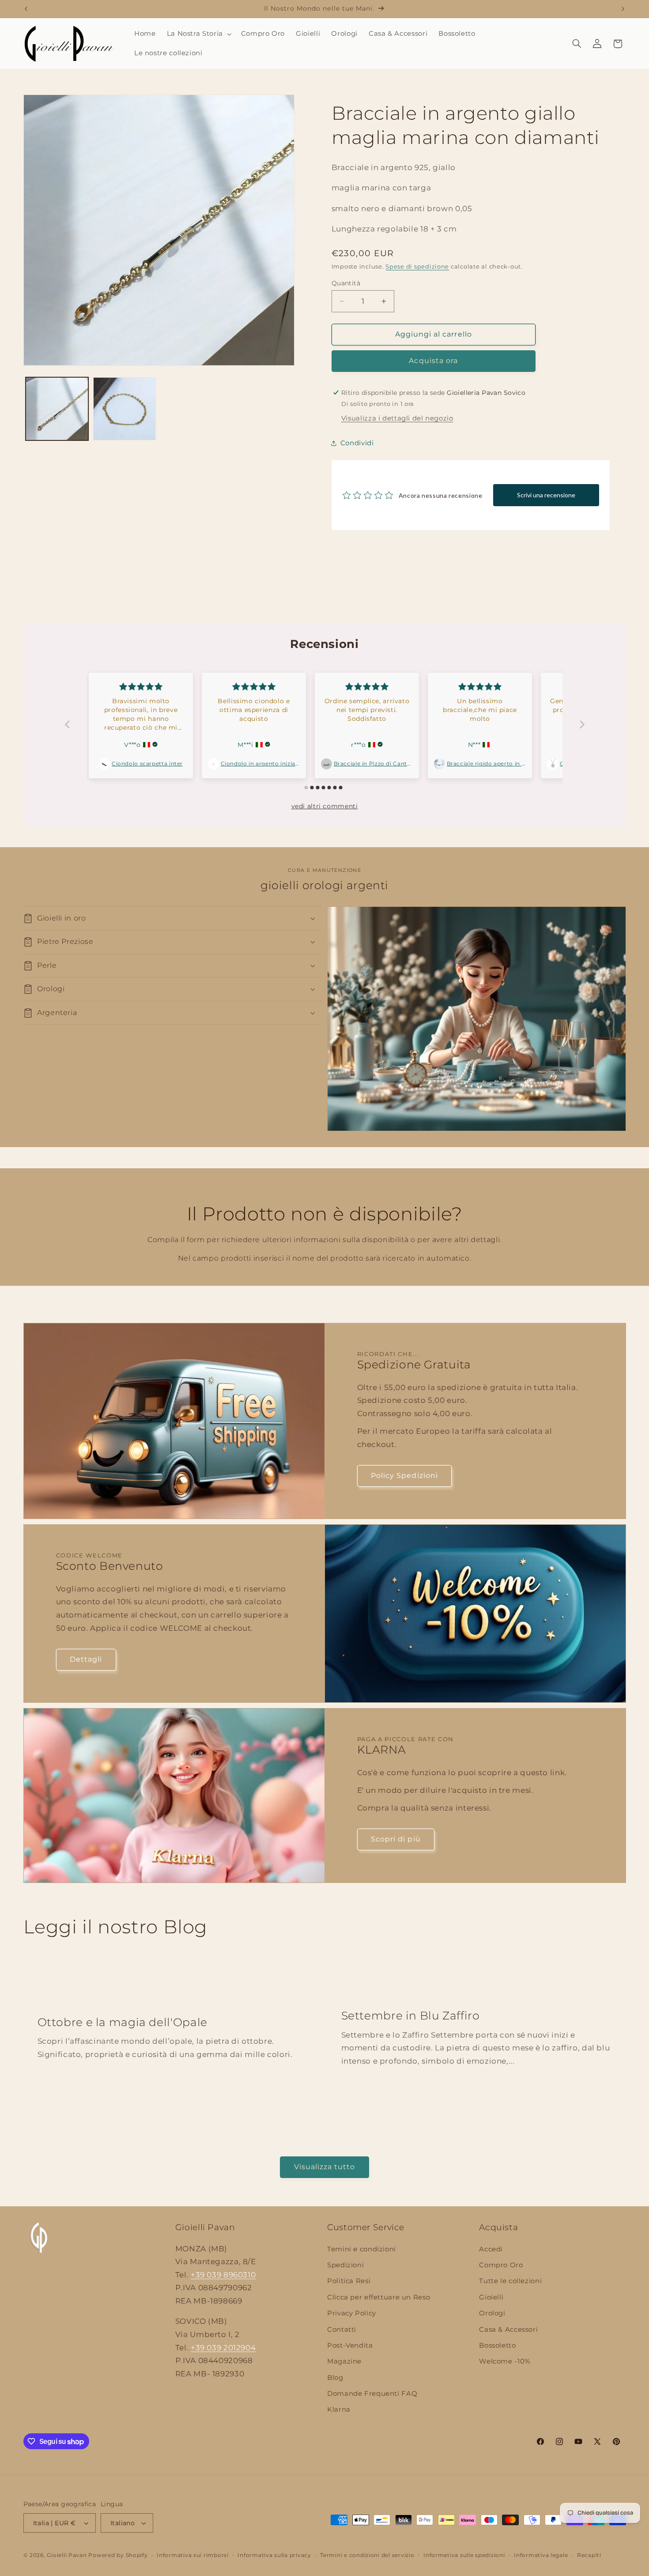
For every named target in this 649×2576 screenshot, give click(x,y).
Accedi (491, 2249)
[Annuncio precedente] (26, 9)
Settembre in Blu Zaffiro (411, 2016)
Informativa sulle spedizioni (464, 2555)
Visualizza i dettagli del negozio (397, 418)
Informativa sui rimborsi (193, 2555)
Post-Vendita (350, 2345)
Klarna (339, 2410)
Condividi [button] (357, 443)
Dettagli (86, 1659)
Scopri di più (396, 1839)
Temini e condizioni (362, 2249)
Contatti (342, 2330)
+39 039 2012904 (223, 2348)
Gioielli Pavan (68, 2555)
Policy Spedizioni (404, 1476)
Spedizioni (345, 2265)
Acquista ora (433, 361)
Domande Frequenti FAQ (372, 2394)
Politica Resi (349, 2281)
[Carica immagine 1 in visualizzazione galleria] (57, 409)
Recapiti (589, 2555)
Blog (335, 2378)
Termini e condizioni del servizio (367, 2555)
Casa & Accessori (508, 2330)
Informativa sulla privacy (274, 2555)
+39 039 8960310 (223, 2275)
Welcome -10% (505, 2361)
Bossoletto (497, 2345)
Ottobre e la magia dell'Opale (122, 2022)
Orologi (492, 2313)
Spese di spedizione (417, 267)
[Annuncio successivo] (623, 9)
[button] (198, 34)
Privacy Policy (352, 2313)
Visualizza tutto (325, 2167)
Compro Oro (501, 2265)
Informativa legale (541, 2555)
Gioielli (491, 2297)
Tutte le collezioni (510, 2281)
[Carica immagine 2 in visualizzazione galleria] (125, 409)
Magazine (344, 2361)
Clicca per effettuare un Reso (379, 2297)
